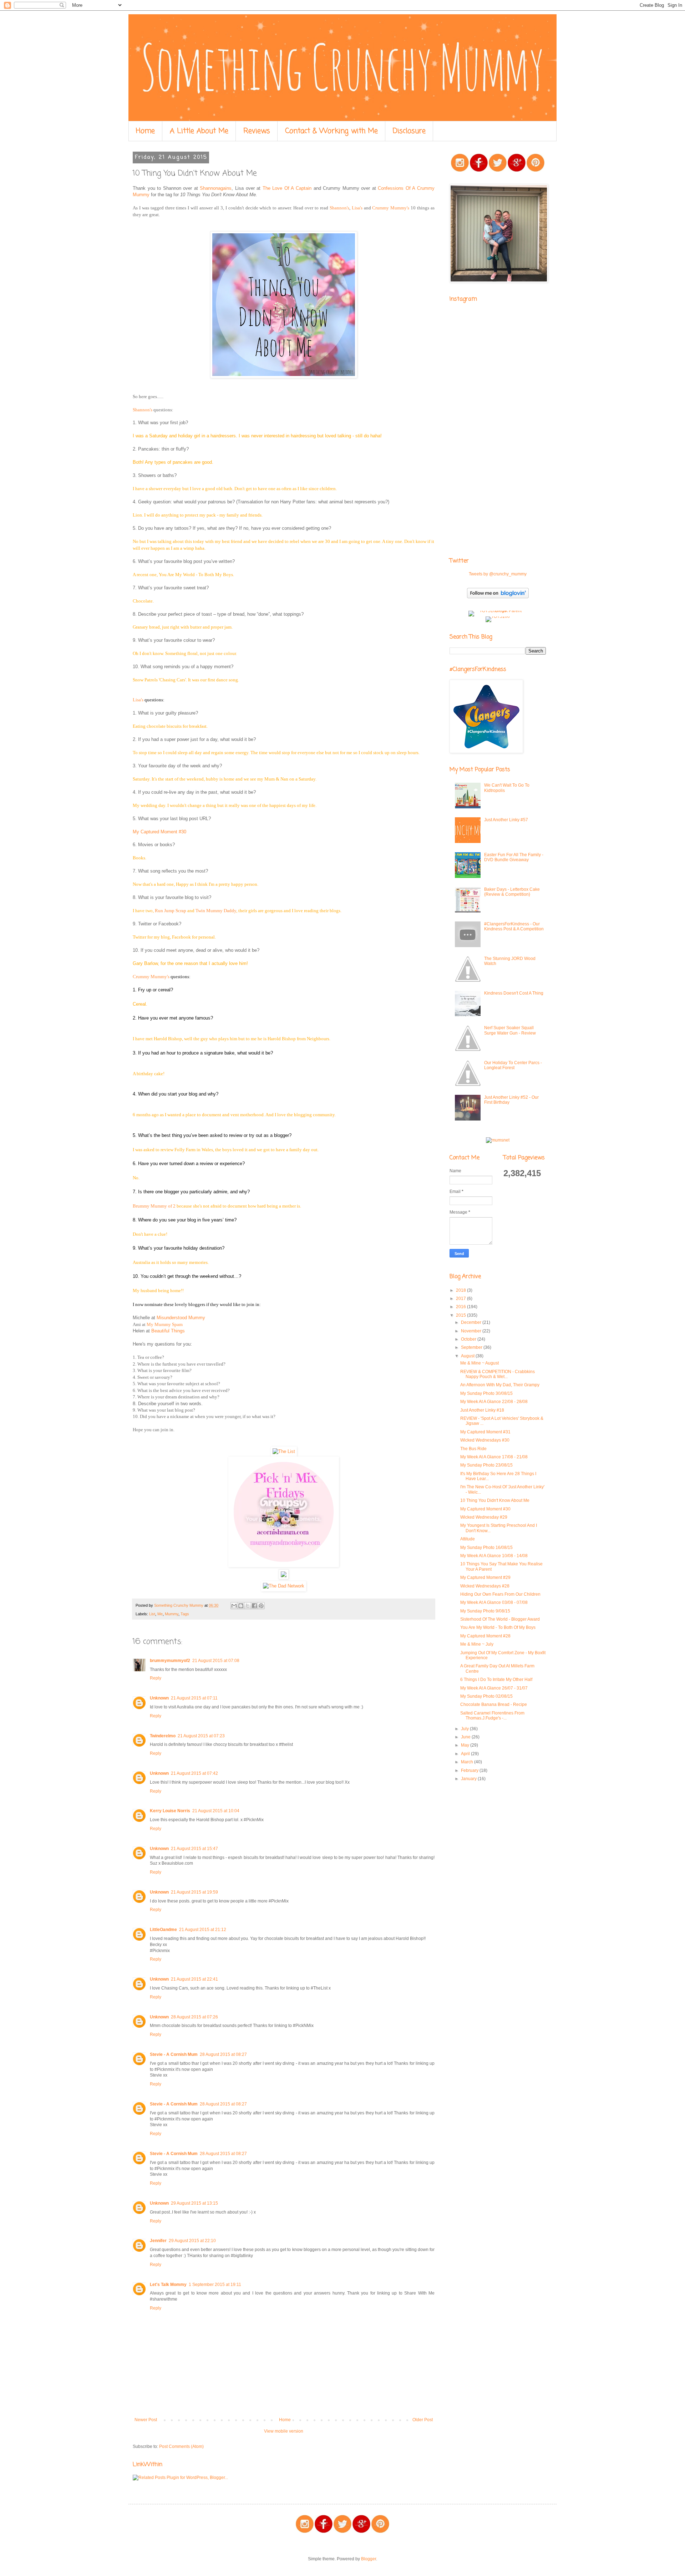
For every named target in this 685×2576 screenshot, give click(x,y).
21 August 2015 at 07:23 (201, 1736)
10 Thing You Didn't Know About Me (495, 1500)
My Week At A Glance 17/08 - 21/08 (494, 1457)
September (472, 1347)
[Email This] (234, 1606)
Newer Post (146, 2420)
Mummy (172, 1614)
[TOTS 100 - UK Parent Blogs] (498, 611)
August (468, 1356)
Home (145, 131)
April (466, 1754)
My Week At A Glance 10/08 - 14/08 (494, 1556)
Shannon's (339, 208)
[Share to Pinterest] (261, 1606)
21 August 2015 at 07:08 (216, 1661)
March (468, 1762)
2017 (461, 1299)
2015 (461, 1315)
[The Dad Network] (284, 1586)
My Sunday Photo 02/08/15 (486, 1696)
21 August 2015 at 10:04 (216, 1811)
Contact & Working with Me (331, 131)
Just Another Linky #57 (506, 820)
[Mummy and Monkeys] (284, 1566)
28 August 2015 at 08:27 (223, 2054)
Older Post (423, 2420)
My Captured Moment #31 (485, 1432)
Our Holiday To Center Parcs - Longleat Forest (513, 1065)
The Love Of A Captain (287, 188)
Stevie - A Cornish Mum (174, 2054)
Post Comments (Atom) (181, 2447)
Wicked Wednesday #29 (484, 1517)
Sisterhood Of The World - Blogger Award (500, 1619)
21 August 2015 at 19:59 (194, 1892)
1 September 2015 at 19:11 (215, 2285)
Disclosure (409, 131)
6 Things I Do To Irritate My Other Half (496, 1680)
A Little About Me (199, 131)
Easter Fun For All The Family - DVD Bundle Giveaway (514, 857)
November (472, 1331)
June (466, 1737)
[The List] (284, 1451)
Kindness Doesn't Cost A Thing (514, 993)
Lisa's (357, 208)
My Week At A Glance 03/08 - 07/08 (494, 1602)
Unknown (159, 1698)
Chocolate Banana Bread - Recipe (494, 1704)
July (465, 1729)
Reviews (257, 131)
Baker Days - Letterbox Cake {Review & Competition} (512, 892)
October (469, 1339)
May (466, 1745)
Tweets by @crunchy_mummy (498, 574)
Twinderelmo (163, 1736)
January (469, 1779)
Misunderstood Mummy (181, 1318)
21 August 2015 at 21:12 (203, 1930)
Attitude (468, 1539)
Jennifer (158, 2241)
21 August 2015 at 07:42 (194, 1773)
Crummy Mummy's (391, 208)
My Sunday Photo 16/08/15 (486, 1548)
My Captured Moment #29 (485, 1577)
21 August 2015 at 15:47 (194, 1849)
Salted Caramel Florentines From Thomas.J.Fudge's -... (492, 1716)
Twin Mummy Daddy (216, 911)
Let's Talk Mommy (168, 2285)
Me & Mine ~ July (477, 1644)
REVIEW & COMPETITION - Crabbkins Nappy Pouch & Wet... (498, 1374)
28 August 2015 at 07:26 (194, 2017)
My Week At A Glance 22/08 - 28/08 (494, 1402)
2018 (461, 1290)
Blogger (369, 2559)
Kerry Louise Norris (170, 1811)
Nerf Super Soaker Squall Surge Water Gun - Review (510, 1030)
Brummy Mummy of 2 (154, 1206)
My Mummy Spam (165, 1324)
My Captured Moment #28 (485, 1636)
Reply (156, 1678)
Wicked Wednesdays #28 (485, 1586)
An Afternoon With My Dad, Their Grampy (500, 1385)
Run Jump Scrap (171, 911)
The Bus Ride (473, 1449)
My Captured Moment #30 (159, 832)
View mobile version (284, 2431)
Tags (185, 1614)
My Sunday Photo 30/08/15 (486, 1393)
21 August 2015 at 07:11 (194, 1698)
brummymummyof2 (170, 1661)
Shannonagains (216, 188)
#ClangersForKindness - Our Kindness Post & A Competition (514, 926)
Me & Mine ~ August (479, 1363)
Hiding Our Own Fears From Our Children (500, 1594)
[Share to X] (248, 1606)
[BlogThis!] (241, 1606)
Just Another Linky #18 (482, 1410)
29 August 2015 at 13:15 (194, 2203)
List (152, 1614)
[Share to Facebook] (254, 1606)
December (472, 1322)
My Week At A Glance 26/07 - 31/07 (494, 1688)
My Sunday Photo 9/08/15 (485, 1611)
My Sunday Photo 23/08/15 (486, 1465)
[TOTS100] (498, 616)
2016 (461, 1307)
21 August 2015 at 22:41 (194, 1979)
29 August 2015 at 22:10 (192, 2241)
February (470, 1770)
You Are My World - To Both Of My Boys (498, 1627)
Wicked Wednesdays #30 (485, 1440)
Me (160, 1614)
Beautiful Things (168, 1331)
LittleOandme (163, 1930)
